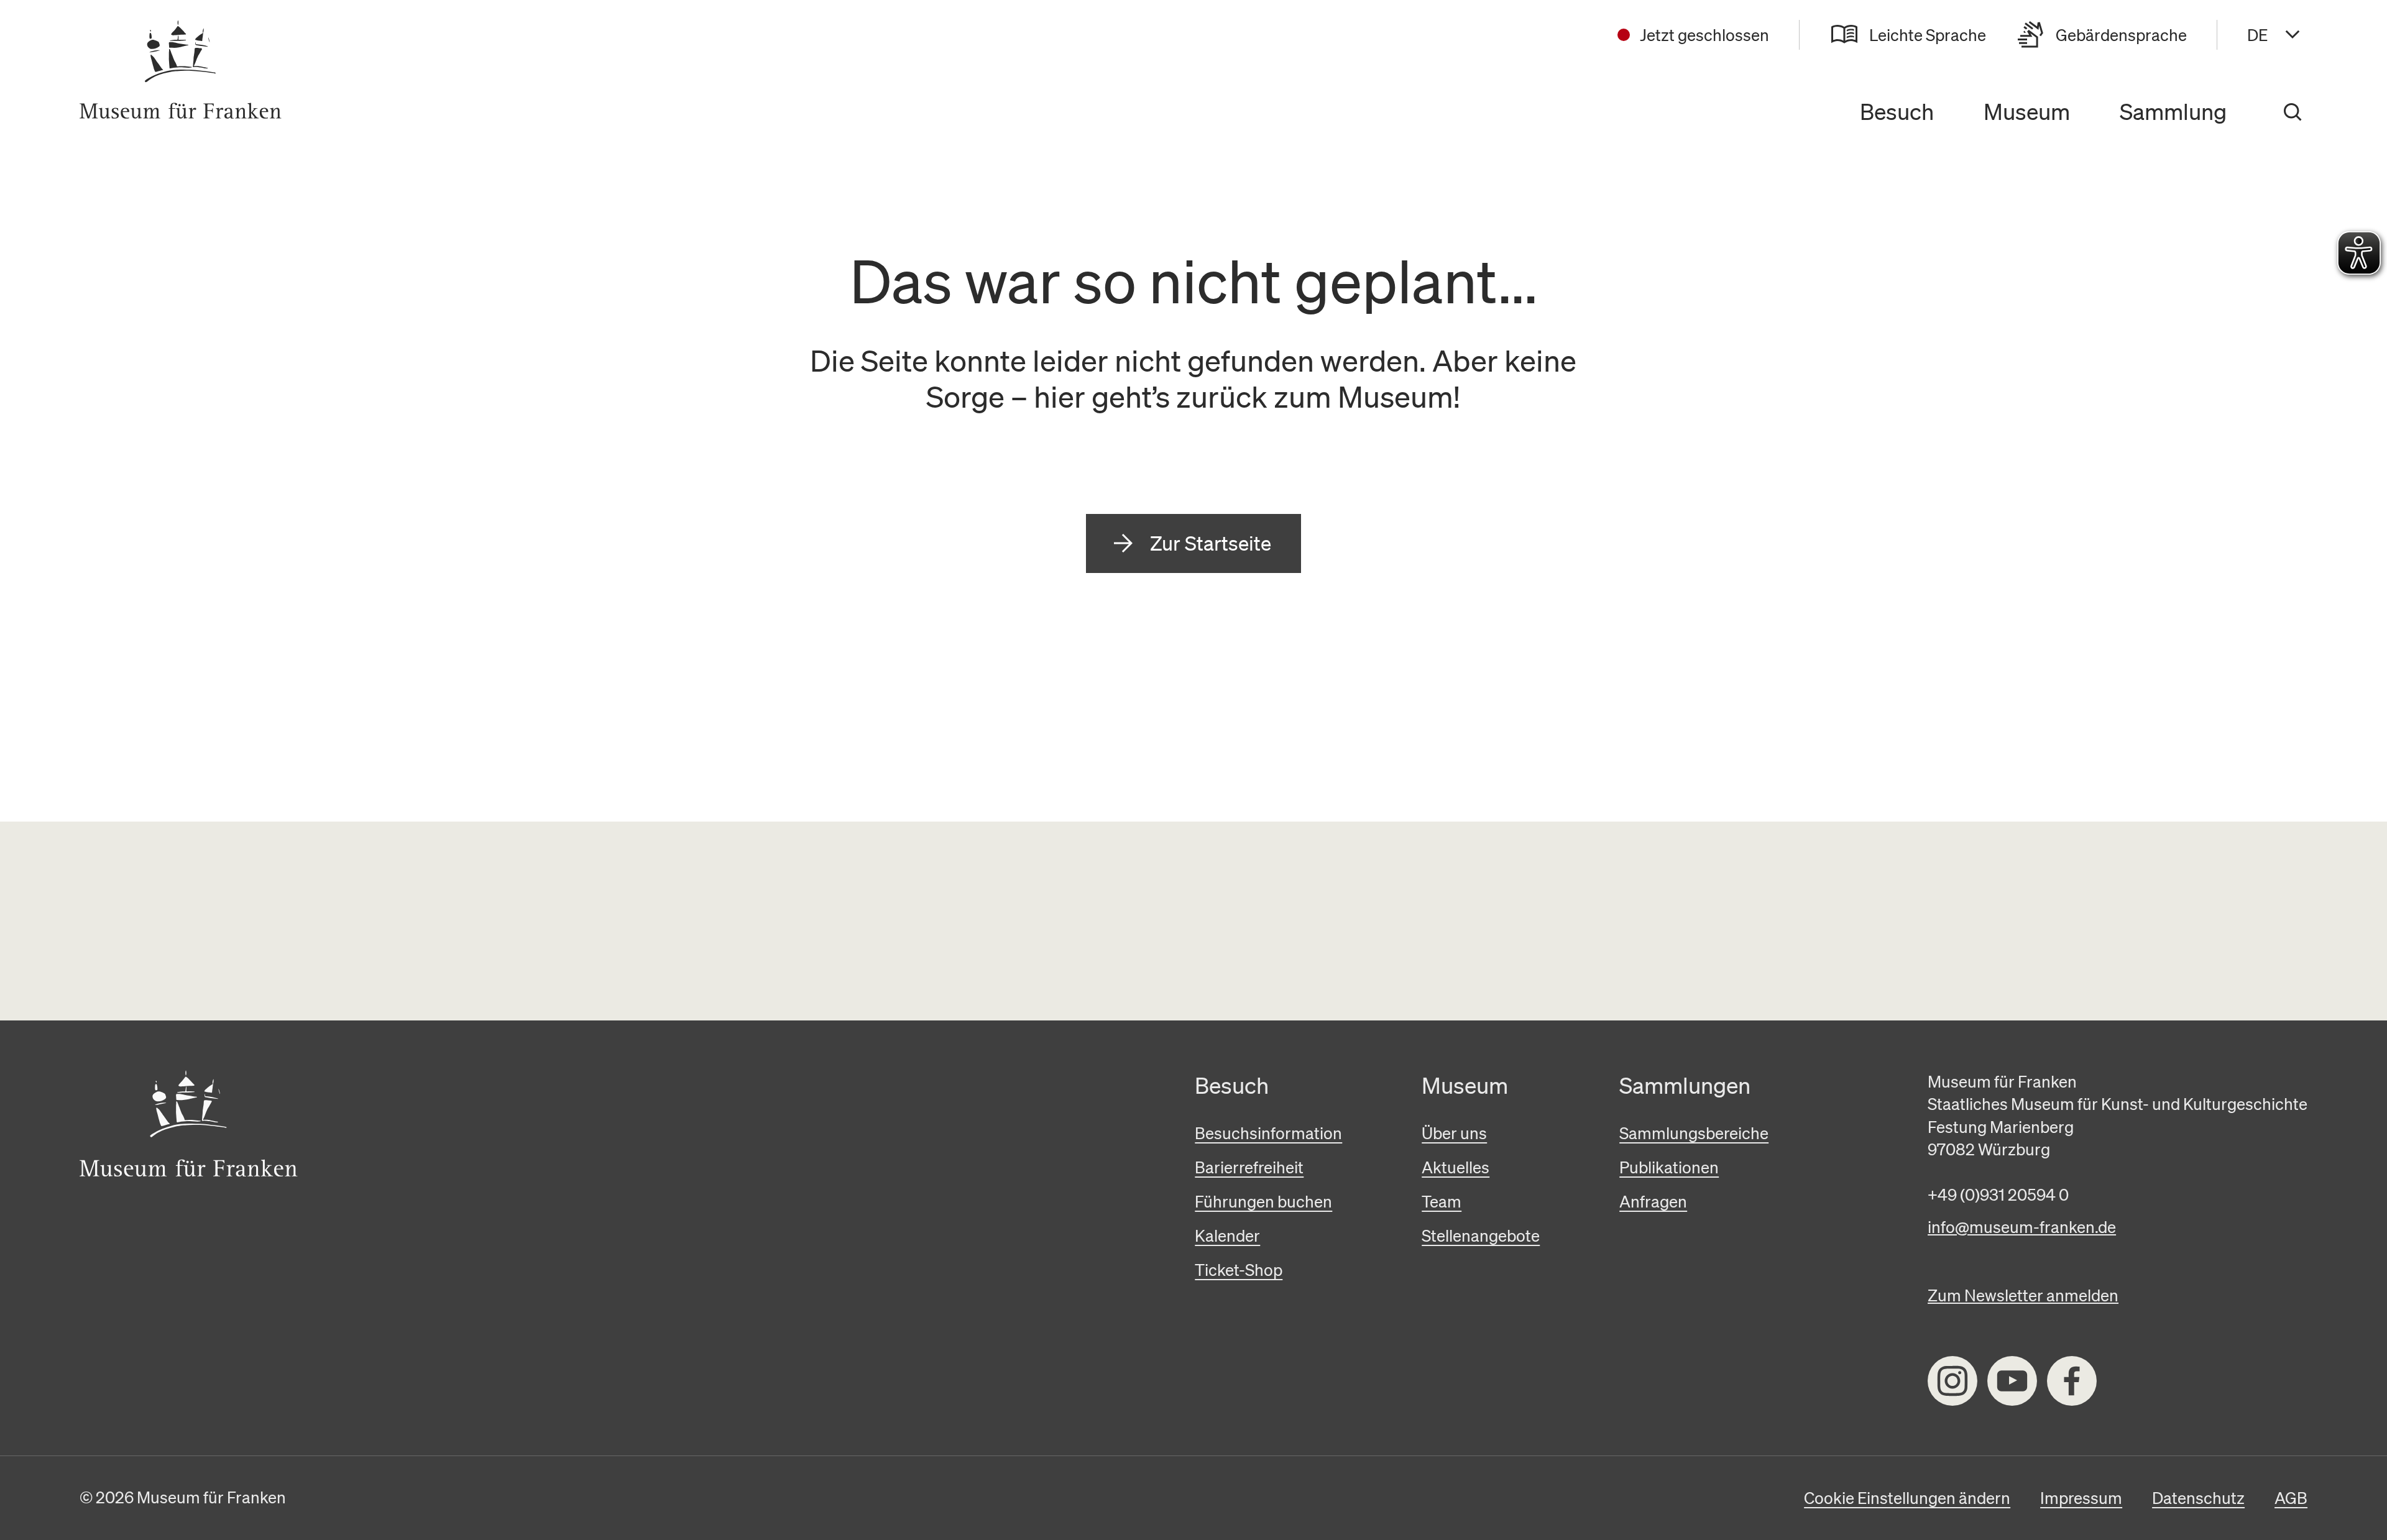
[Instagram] (1952, 1381)
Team (1442, 1201)
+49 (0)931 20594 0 (1998, 1194)
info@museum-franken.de (2022, 1227)
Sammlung (2173, 112)
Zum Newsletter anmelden (2023, 1295)
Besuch (1897, 112)
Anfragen (1653, 1201)
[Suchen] (2293, 112)
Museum (2027, 112)
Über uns (1454, 1133)
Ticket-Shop (1239, 1270)
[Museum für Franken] (181, 70)
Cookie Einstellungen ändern (1907, 1498)
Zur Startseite (1211, 543)
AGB (2291, 1498)
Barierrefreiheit (1249, 1167)
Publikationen (1669, 1167)
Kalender (1227, 1235)
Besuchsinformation (1268, 1133)
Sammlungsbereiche (1694, 1133)
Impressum (2081, 1498)
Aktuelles (1456, 1167)
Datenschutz (2198, 1498)
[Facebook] (2072, 1381)
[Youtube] (2012, 1381)
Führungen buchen (1263, 1201)
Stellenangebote (1481, 1235)
